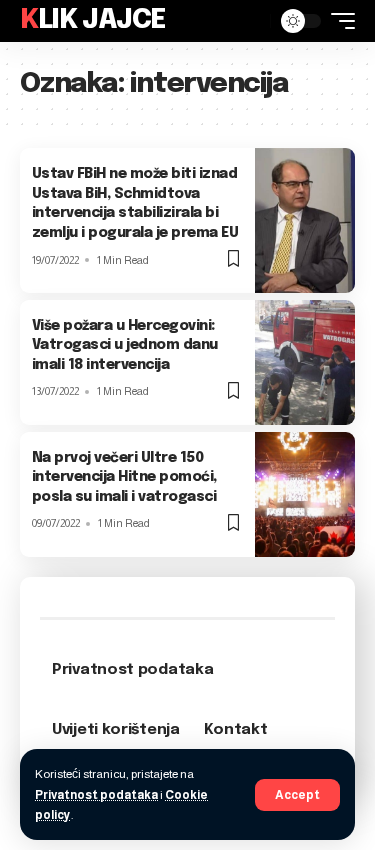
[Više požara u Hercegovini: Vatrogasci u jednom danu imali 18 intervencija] (305, 362)
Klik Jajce (93, 20)
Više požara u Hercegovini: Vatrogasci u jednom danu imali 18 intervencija (125, 345)
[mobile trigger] (338, 21)
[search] (250, 21)
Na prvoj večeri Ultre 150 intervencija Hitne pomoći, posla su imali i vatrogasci (124, 477)
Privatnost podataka (96, 795)
